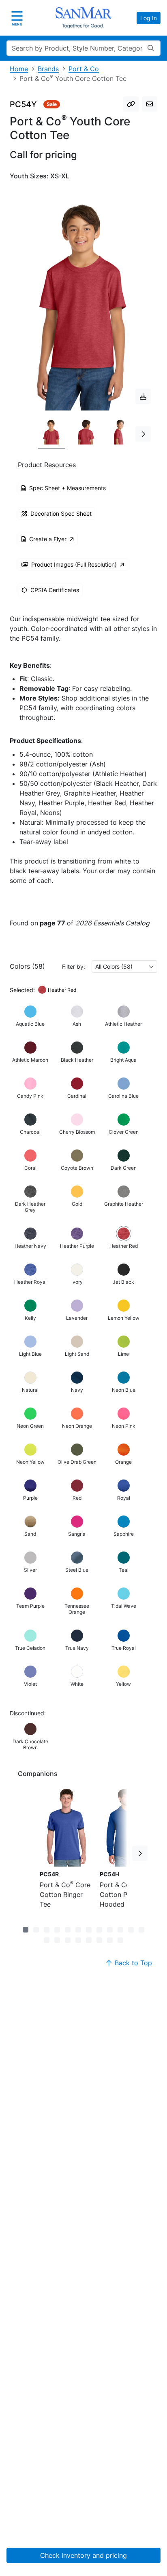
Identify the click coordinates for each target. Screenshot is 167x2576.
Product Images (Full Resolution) (74, 564)
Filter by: (74, 966)
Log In (149, 18)
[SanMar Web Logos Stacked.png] (83, 18)
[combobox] (124, 966)
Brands (48, 69)
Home (19, 69)
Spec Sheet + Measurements (67, 488)
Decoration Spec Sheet (61, 513)
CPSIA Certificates (55, 590)
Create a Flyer (48, 539)
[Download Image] (143, 396)
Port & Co (84, 69)
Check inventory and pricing (83, 2555)
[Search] (151, 48)
